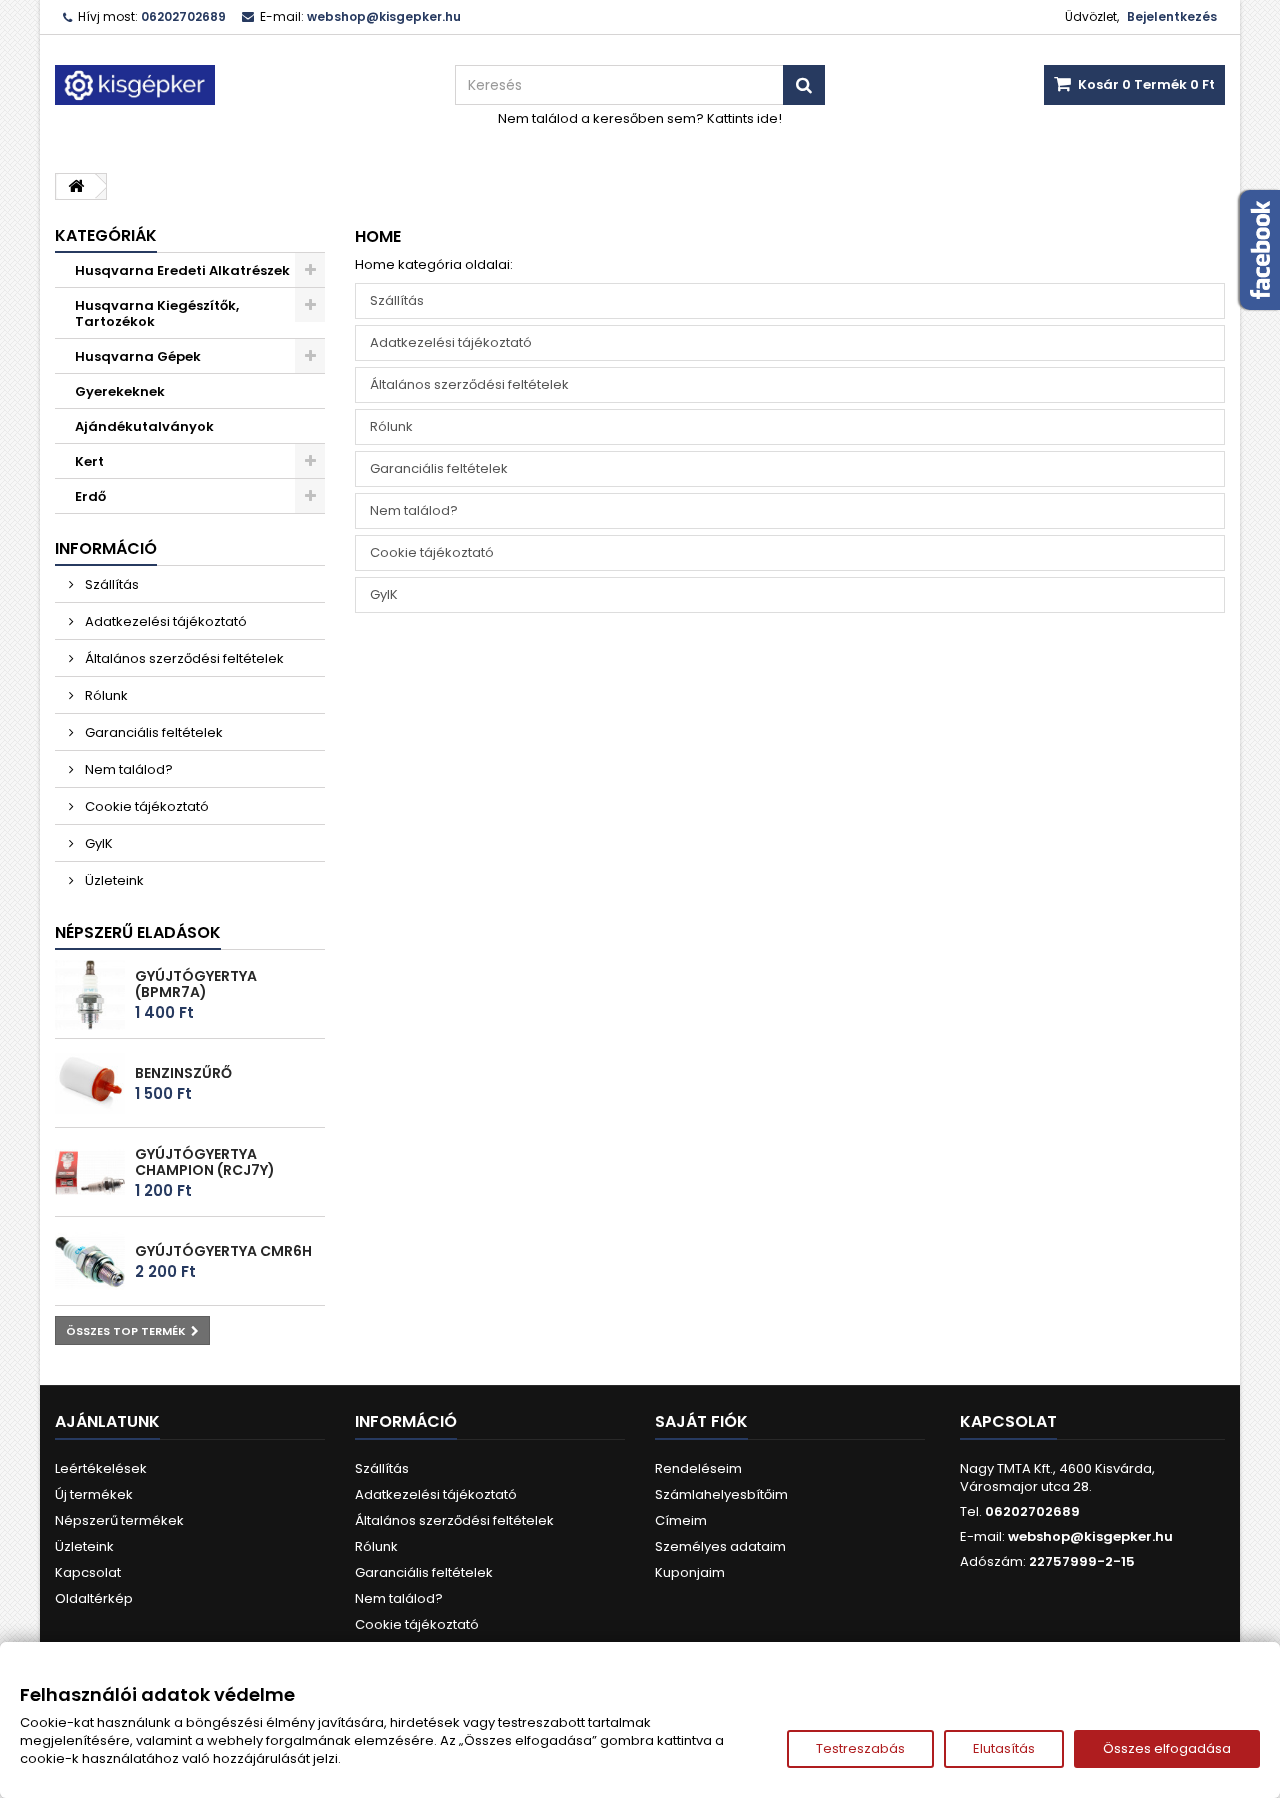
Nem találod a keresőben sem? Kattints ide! (640, 118)
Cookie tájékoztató (145, 806)
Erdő (90, 496)
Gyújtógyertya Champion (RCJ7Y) (205, 1162)
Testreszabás (860, 1748)
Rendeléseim (698, 1468)
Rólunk (105, 695)
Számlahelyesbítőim (721, 1494)
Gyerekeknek (120, 391)
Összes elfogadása (1167, 1748)
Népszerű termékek (119, 1520)
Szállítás (110, 584)
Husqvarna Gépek (138, 356)
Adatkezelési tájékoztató (164, 621)
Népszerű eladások (138, 932)
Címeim (681, 1520)
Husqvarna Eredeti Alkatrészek (182, 270)
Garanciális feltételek (152, 732)
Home (378, 236)
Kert (89, 461)
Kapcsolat (88, 1572)
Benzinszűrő (183, 1073)
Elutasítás (1004, 1748)
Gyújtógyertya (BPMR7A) (196, 984)
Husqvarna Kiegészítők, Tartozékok (157, 313)
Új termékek (94, 1494)
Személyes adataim (720, 1546)
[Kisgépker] (240, 85)
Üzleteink (113, 880)
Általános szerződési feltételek (183, 658)
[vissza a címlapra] (76, 186)
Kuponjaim (690, 1572)
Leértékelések (101, 1468)
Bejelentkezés (1172, 16)
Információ (106, 548)
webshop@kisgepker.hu (1090, 1536)
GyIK (97, 843)
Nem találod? (127, 769)
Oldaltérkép (94, 1598)
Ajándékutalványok (144, 426)
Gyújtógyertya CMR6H (223, 1251)
